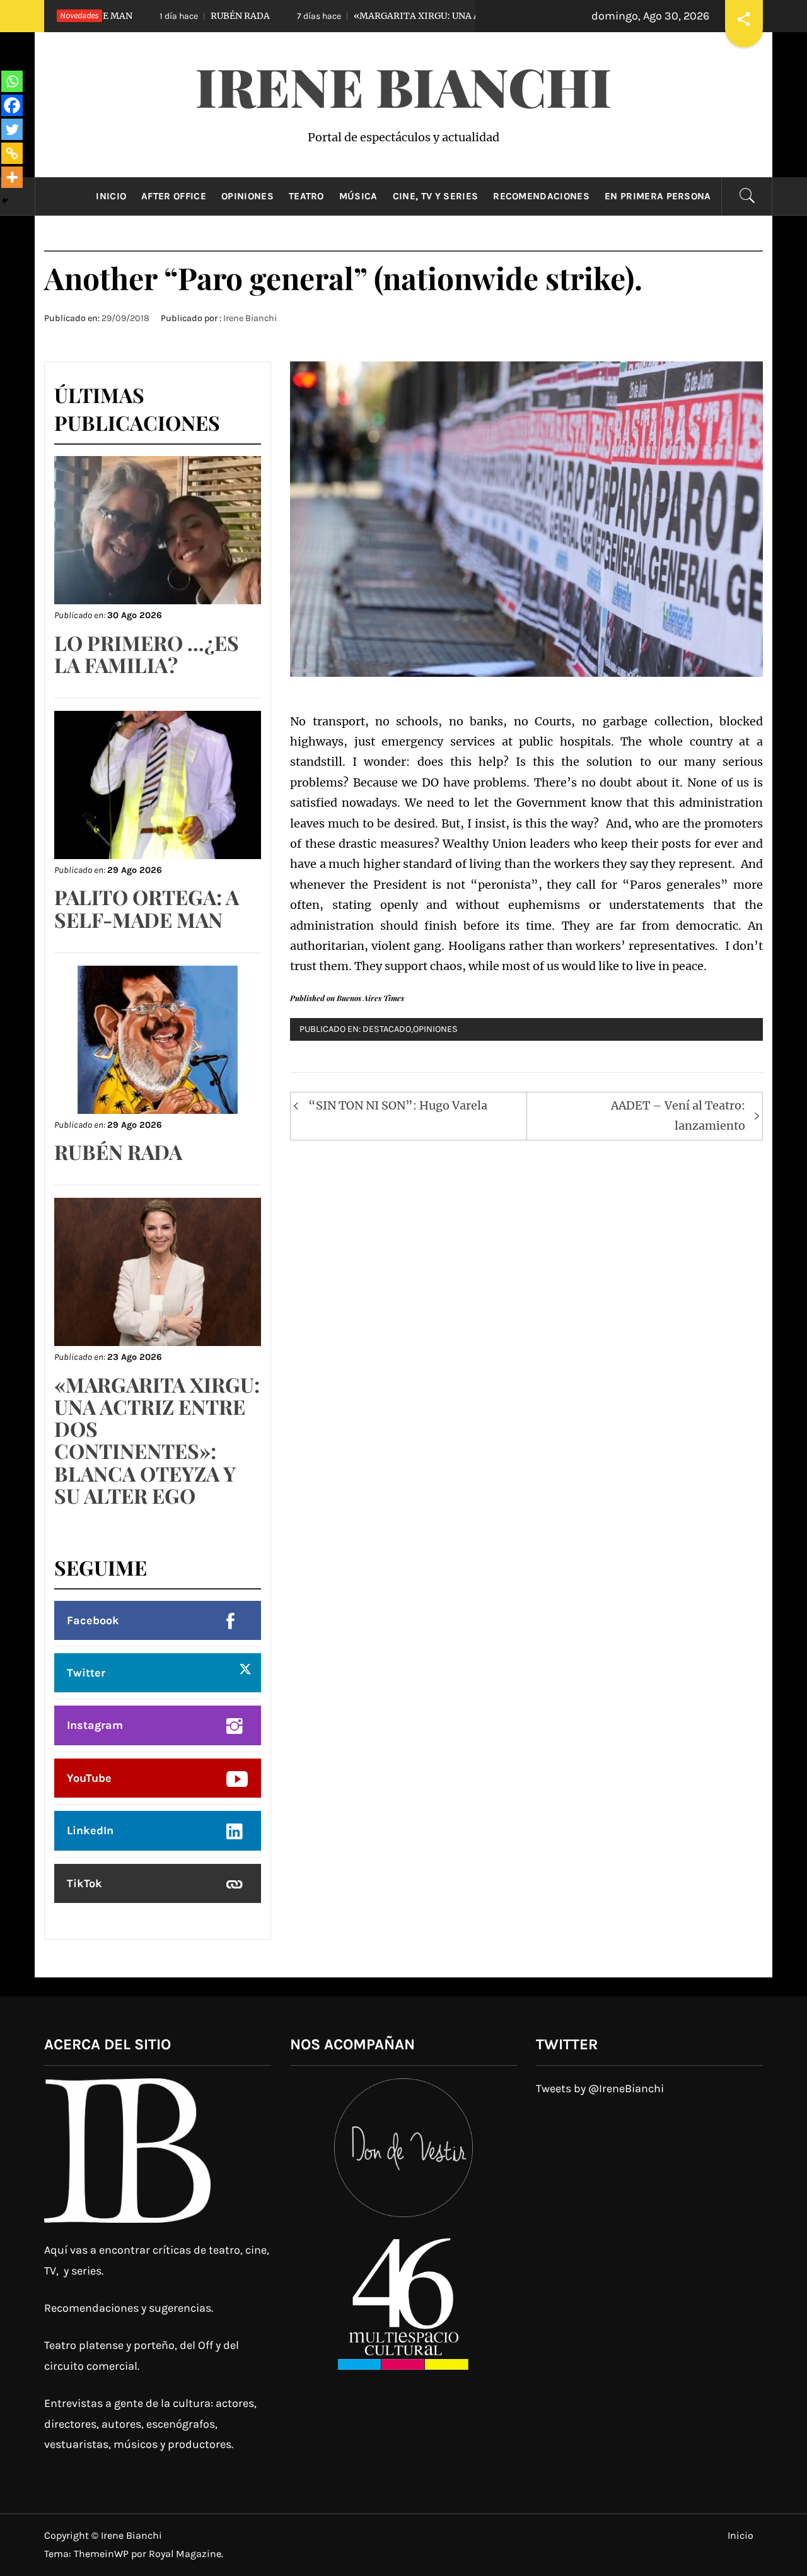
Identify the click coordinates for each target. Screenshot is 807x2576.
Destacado (387, 1029)
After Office (174, 196)
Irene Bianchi (403, 86)
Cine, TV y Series (435, 196)
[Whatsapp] (12, 81)
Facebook (93, 1620)
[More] (12, 177)
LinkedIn (90, 1830)
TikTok (84, 1883)
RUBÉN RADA (150, 16)
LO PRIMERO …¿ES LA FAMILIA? (147, 653)
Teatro (306, 196)
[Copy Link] (12, 153)
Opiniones (247, 196)
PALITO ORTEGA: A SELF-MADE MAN (147, 908)
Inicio (111, 196)
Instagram (95, 1725)
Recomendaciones (541, 196)
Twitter (86, 1673)
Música (358, 196)
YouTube (89, 1778)
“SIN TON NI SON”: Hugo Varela (398, 1105)
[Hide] (5, 201)
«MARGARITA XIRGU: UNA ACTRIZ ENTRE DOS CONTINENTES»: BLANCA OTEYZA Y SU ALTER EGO (157, 1440)
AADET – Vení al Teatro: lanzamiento (678, 1115)
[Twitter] (12, 129)
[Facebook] (12, 105)
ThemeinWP (102, 2554)
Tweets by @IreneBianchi (600, 2088)
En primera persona (658, 196)
